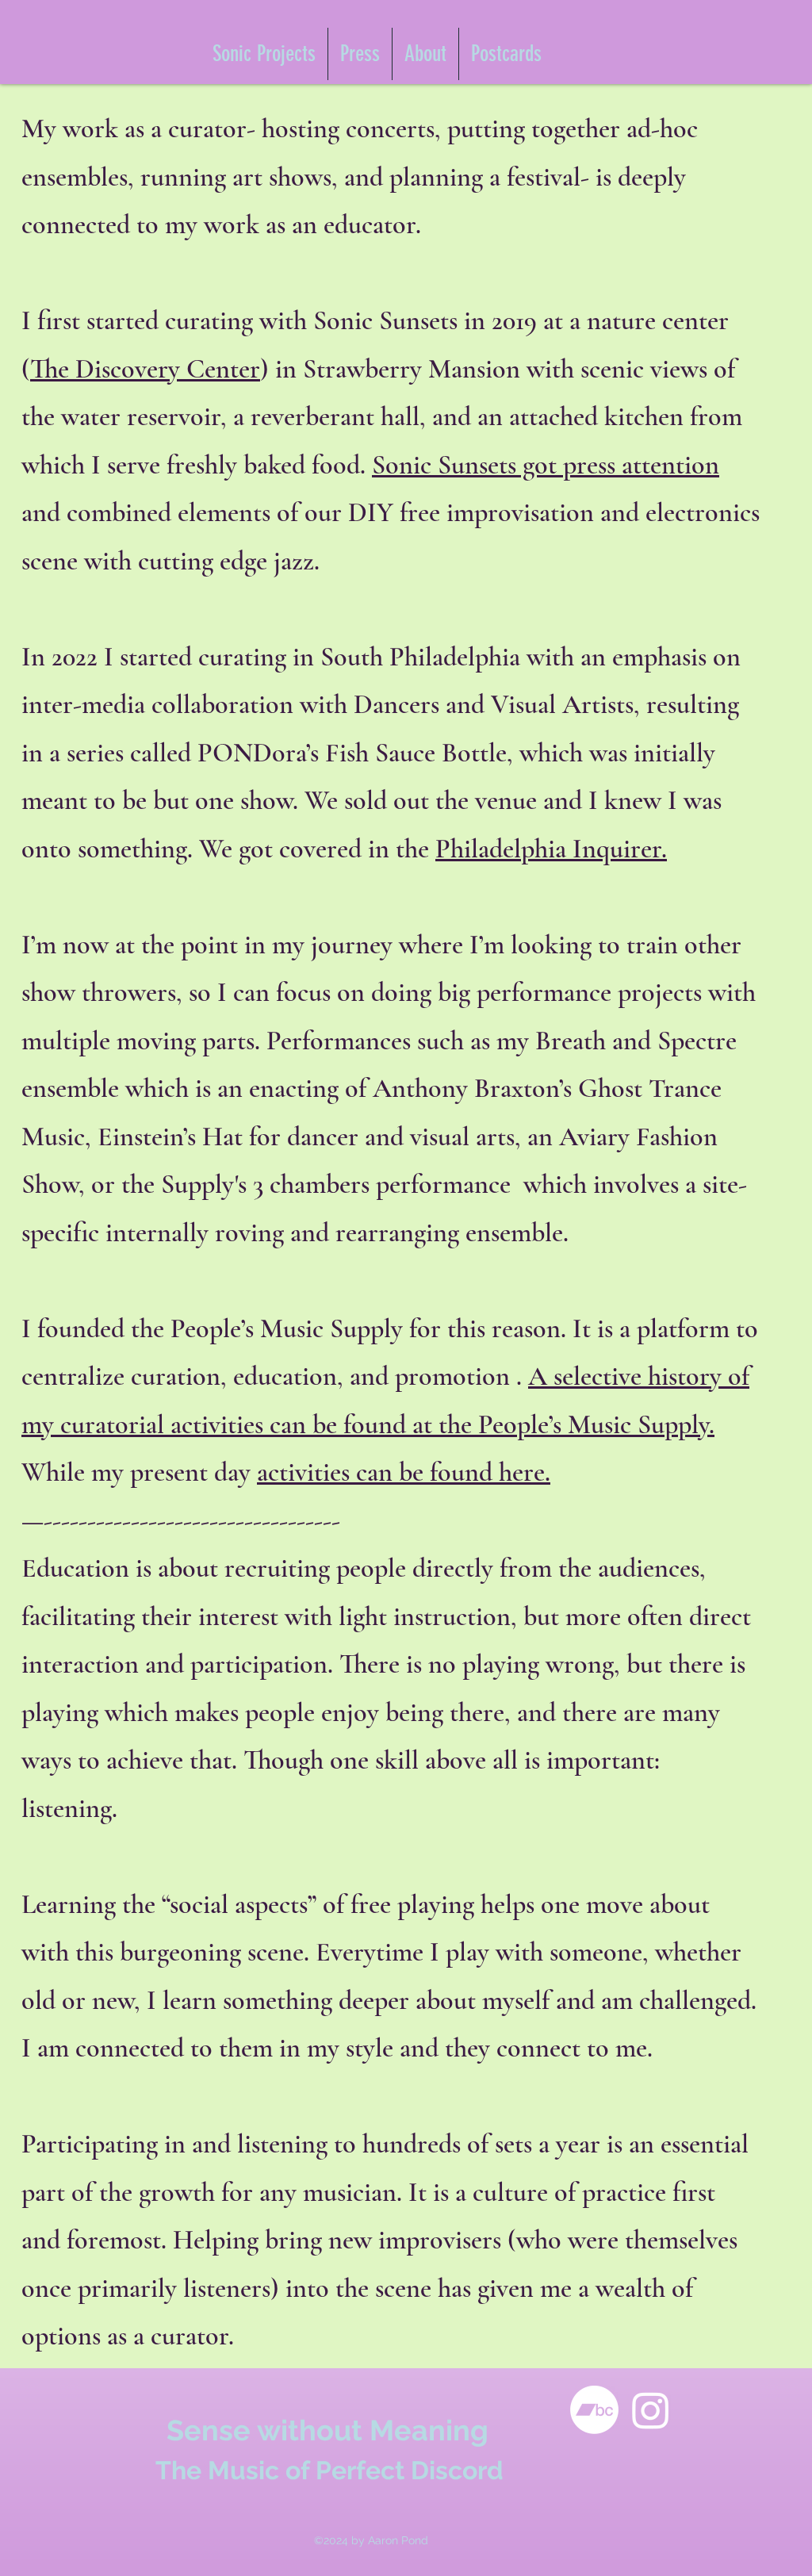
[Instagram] (651, 2410)
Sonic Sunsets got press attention (546, 465)
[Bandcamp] (594, 2410)
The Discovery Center (145, 369)
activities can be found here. (404, 1472)
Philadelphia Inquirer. (551, 849)
